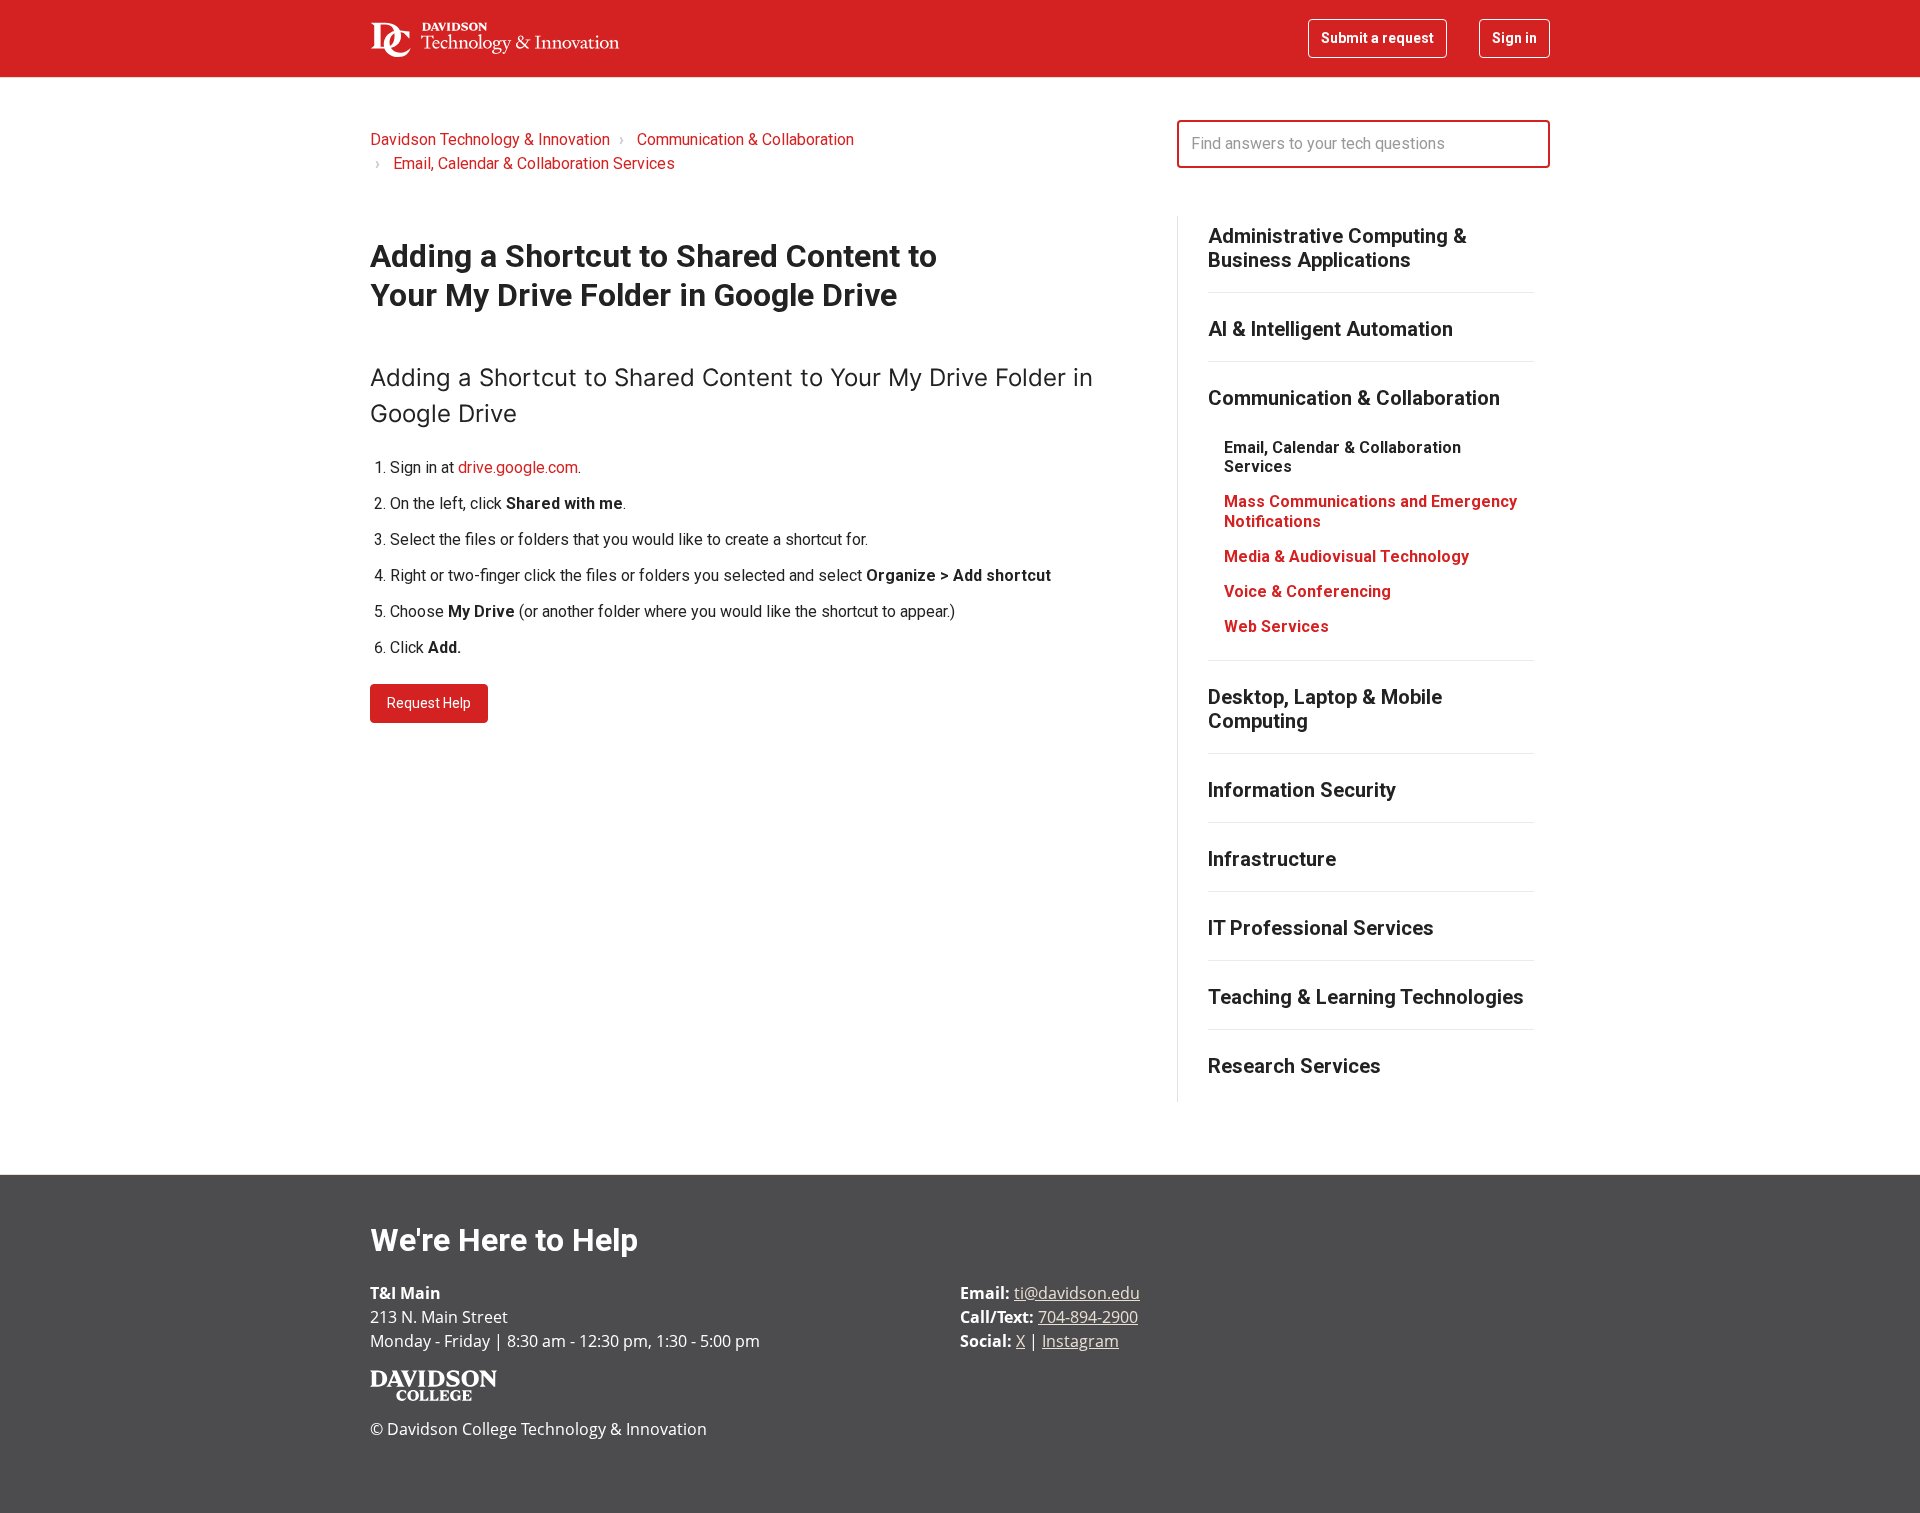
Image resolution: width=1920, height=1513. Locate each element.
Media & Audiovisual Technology (1346, 556)
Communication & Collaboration (745, 139)
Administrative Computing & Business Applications (1337, 248)
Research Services (1294, 1066)
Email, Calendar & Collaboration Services (534, 163)
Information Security (1302, 790)
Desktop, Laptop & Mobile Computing (1325, 709)
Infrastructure (1272, 859)
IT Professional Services (1321, 928)
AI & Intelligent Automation (1330, 329)
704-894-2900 (1088, 1317)
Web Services (1276, 626)
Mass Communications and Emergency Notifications (1370, 511)
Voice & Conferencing (1307, 591)
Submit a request (1377, 38)
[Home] (495, 39)
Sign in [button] (1514, 38)
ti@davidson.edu (1077, 1293)
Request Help (429, 703)
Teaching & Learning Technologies (1366, 997)
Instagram (1080, 1341)
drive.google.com (518, 467)
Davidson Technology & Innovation (490, 139)
